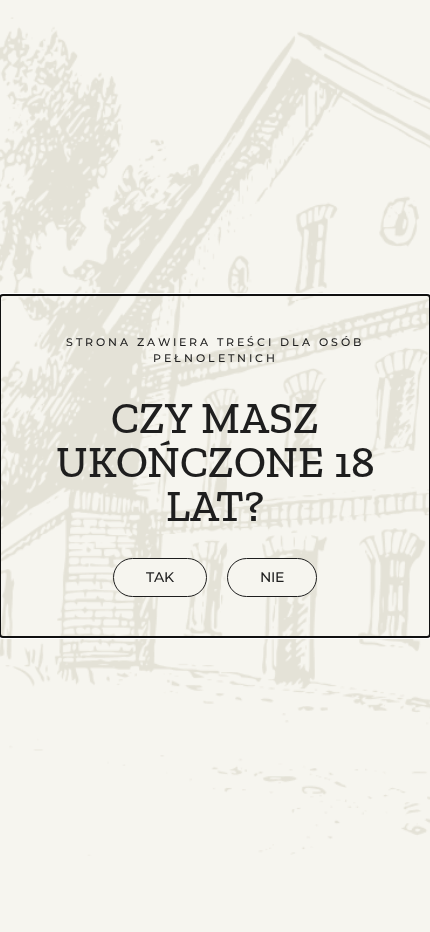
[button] (272, 577)
